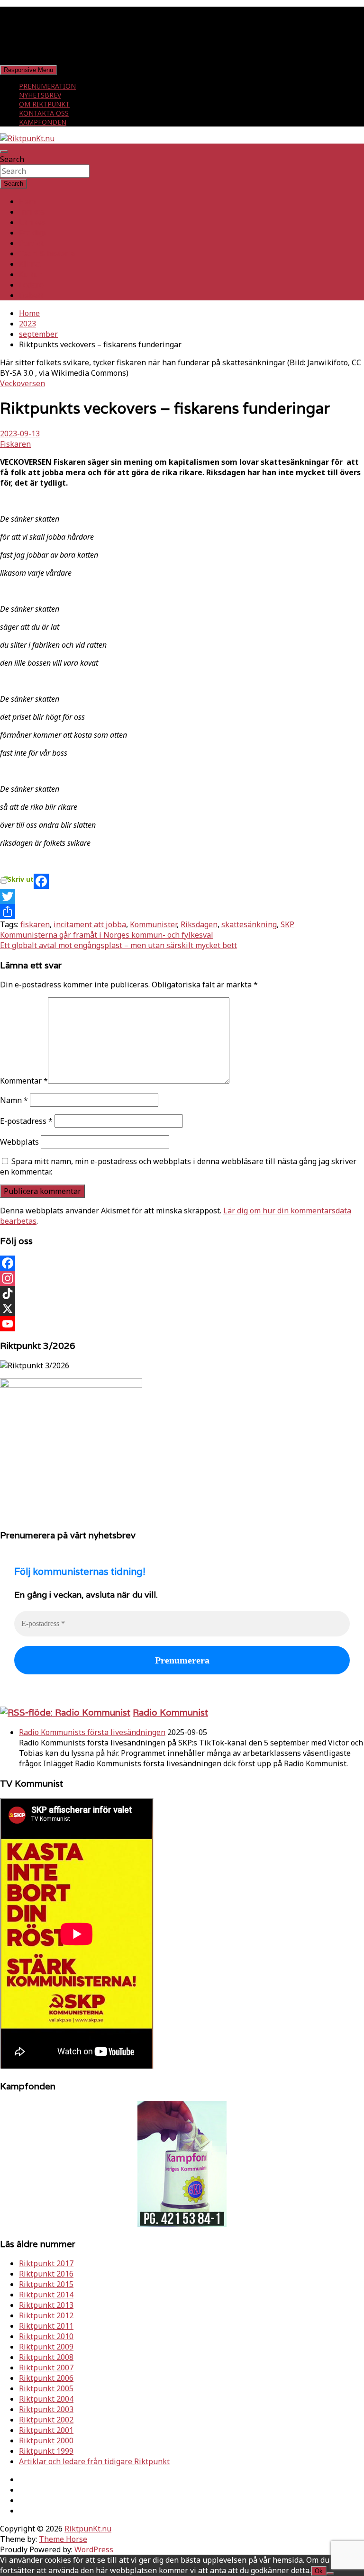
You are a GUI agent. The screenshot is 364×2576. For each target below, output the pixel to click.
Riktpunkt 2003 (46, 2409)
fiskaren (35, 924)
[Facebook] (182, 881)
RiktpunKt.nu (88, 2529)
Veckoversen (23, 383)
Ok (319, 2571)
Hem (27, 201)
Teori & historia (47, 253)
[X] (182, 1309)
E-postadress (26, 1121)
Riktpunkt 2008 (46, 2357)
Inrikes (32, 212)
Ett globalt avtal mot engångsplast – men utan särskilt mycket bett (118, 945)
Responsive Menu (28, 70)
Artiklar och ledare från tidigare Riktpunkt (94, 2461)
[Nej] (330, 2573)
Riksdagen (199, 924)
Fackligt (33, 233)
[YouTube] (182, 1324)
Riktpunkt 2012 (46, 2315)
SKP (287, 924)
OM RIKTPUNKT (44, 104)
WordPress (94, 2549)
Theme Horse (63, 2539)
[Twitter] (182, 896)
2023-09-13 (20, 434)
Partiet (31, 243)
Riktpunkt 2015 (46, 2284)
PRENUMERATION (47, 86)
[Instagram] (182, 1278)
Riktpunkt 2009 (46, 2347)
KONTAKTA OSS (44, 113)
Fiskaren (15, 444)
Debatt (31, 295)
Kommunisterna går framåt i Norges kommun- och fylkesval (107, 935)
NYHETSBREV (40, 95)
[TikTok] (182, 1293)
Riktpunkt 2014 (46, 2295)
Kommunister (153, 924)
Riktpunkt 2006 (46, 2378)
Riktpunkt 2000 (46, 2440)
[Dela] (182, 912)
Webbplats (19, 1142)
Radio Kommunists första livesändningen (92, 1732)
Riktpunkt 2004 (46, 2399)
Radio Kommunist (170, 1712)
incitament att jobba (90, 924)
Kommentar (24, 1081)
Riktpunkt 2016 (46, 2274)
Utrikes (32, 222)
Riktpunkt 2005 (46, 2388)
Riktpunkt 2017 (46, 2263)
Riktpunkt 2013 (46, 2305)
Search (12, 159)
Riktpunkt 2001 (46, 2430)
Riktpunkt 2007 (46, 2368)
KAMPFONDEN (43, 122)
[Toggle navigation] (4, 152)
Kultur (30, 274)
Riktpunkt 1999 (46, 2451)
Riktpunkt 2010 (46, 2336)
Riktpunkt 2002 (46, 2420)
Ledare (31, 285)
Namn (14, 1100)
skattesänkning (249, 924)
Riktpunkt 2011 (46, 2326)
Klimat (31, 264)
